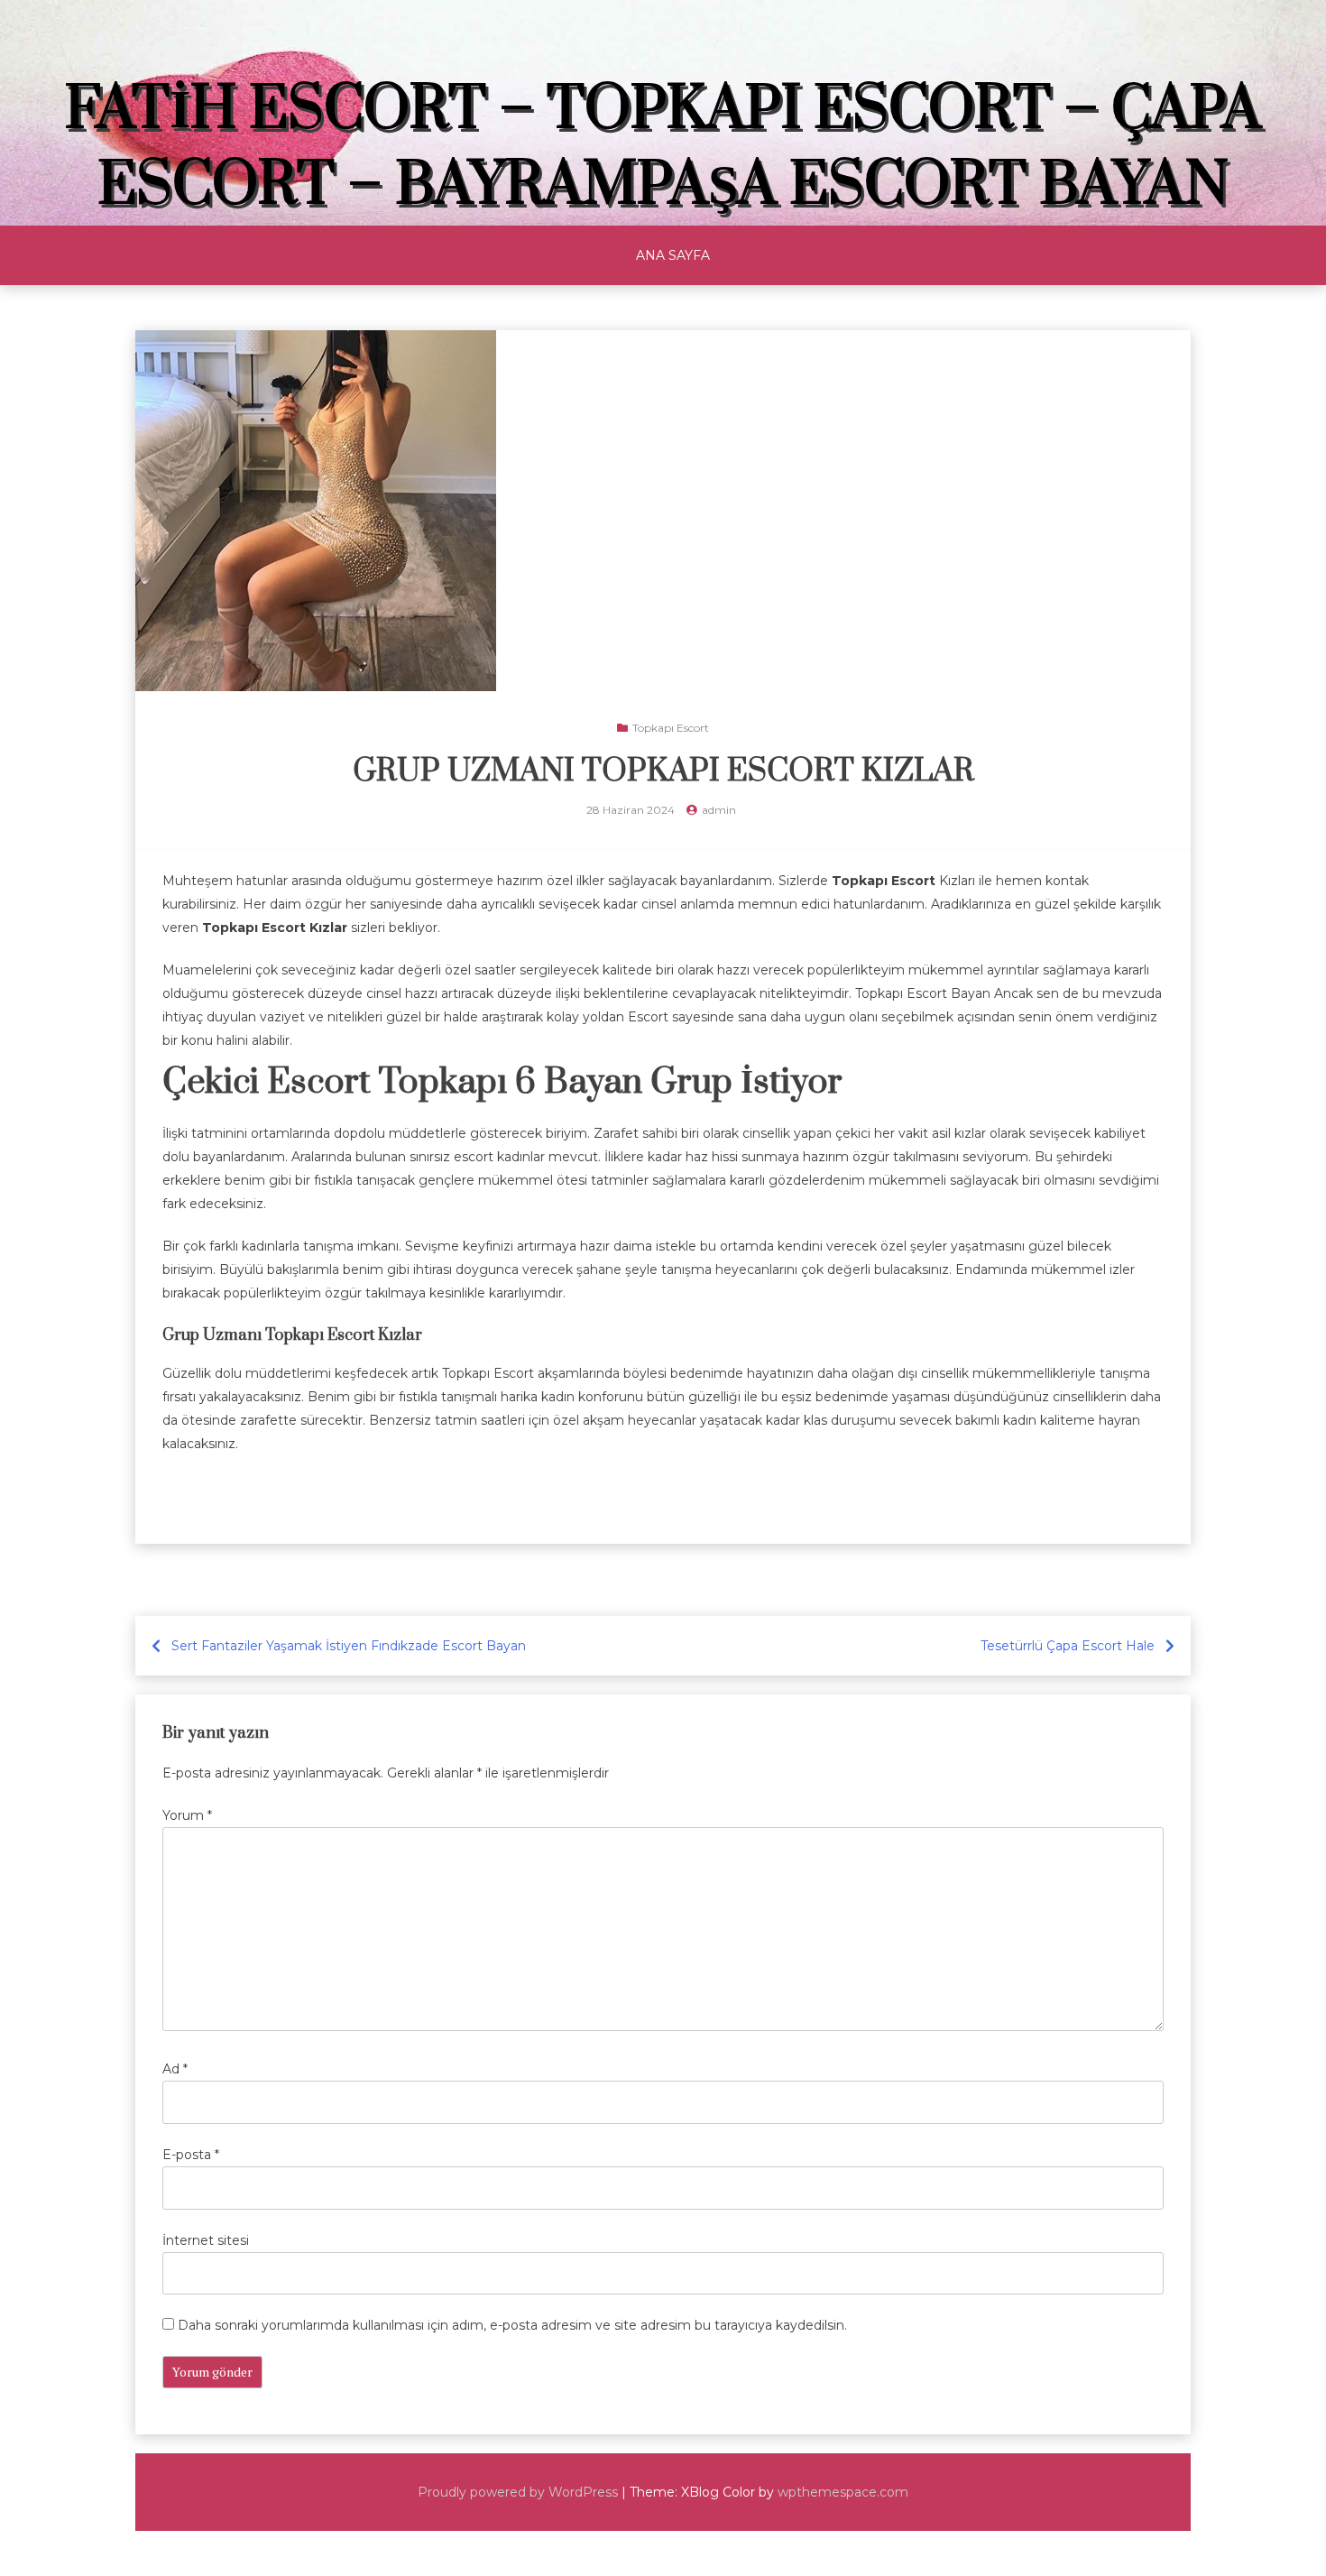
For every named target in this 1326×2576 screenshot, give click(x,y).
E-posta (191, 2155)
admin (719, 810)
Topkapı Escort (671, 728)
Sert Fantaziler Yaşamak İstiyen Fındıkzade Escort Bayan (349, 1646)
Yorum (187, 1815)
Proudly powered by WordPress (518, 2492)
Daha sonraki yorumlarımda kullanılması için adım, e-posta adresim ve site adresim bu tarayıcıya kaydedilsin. (512, 2325)
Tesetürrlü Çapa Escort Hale (1068, 1646)
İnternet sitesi (206, 2240)
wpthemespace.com (843, 2492)
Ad (175, 2069)
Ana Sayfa (673, 255)
